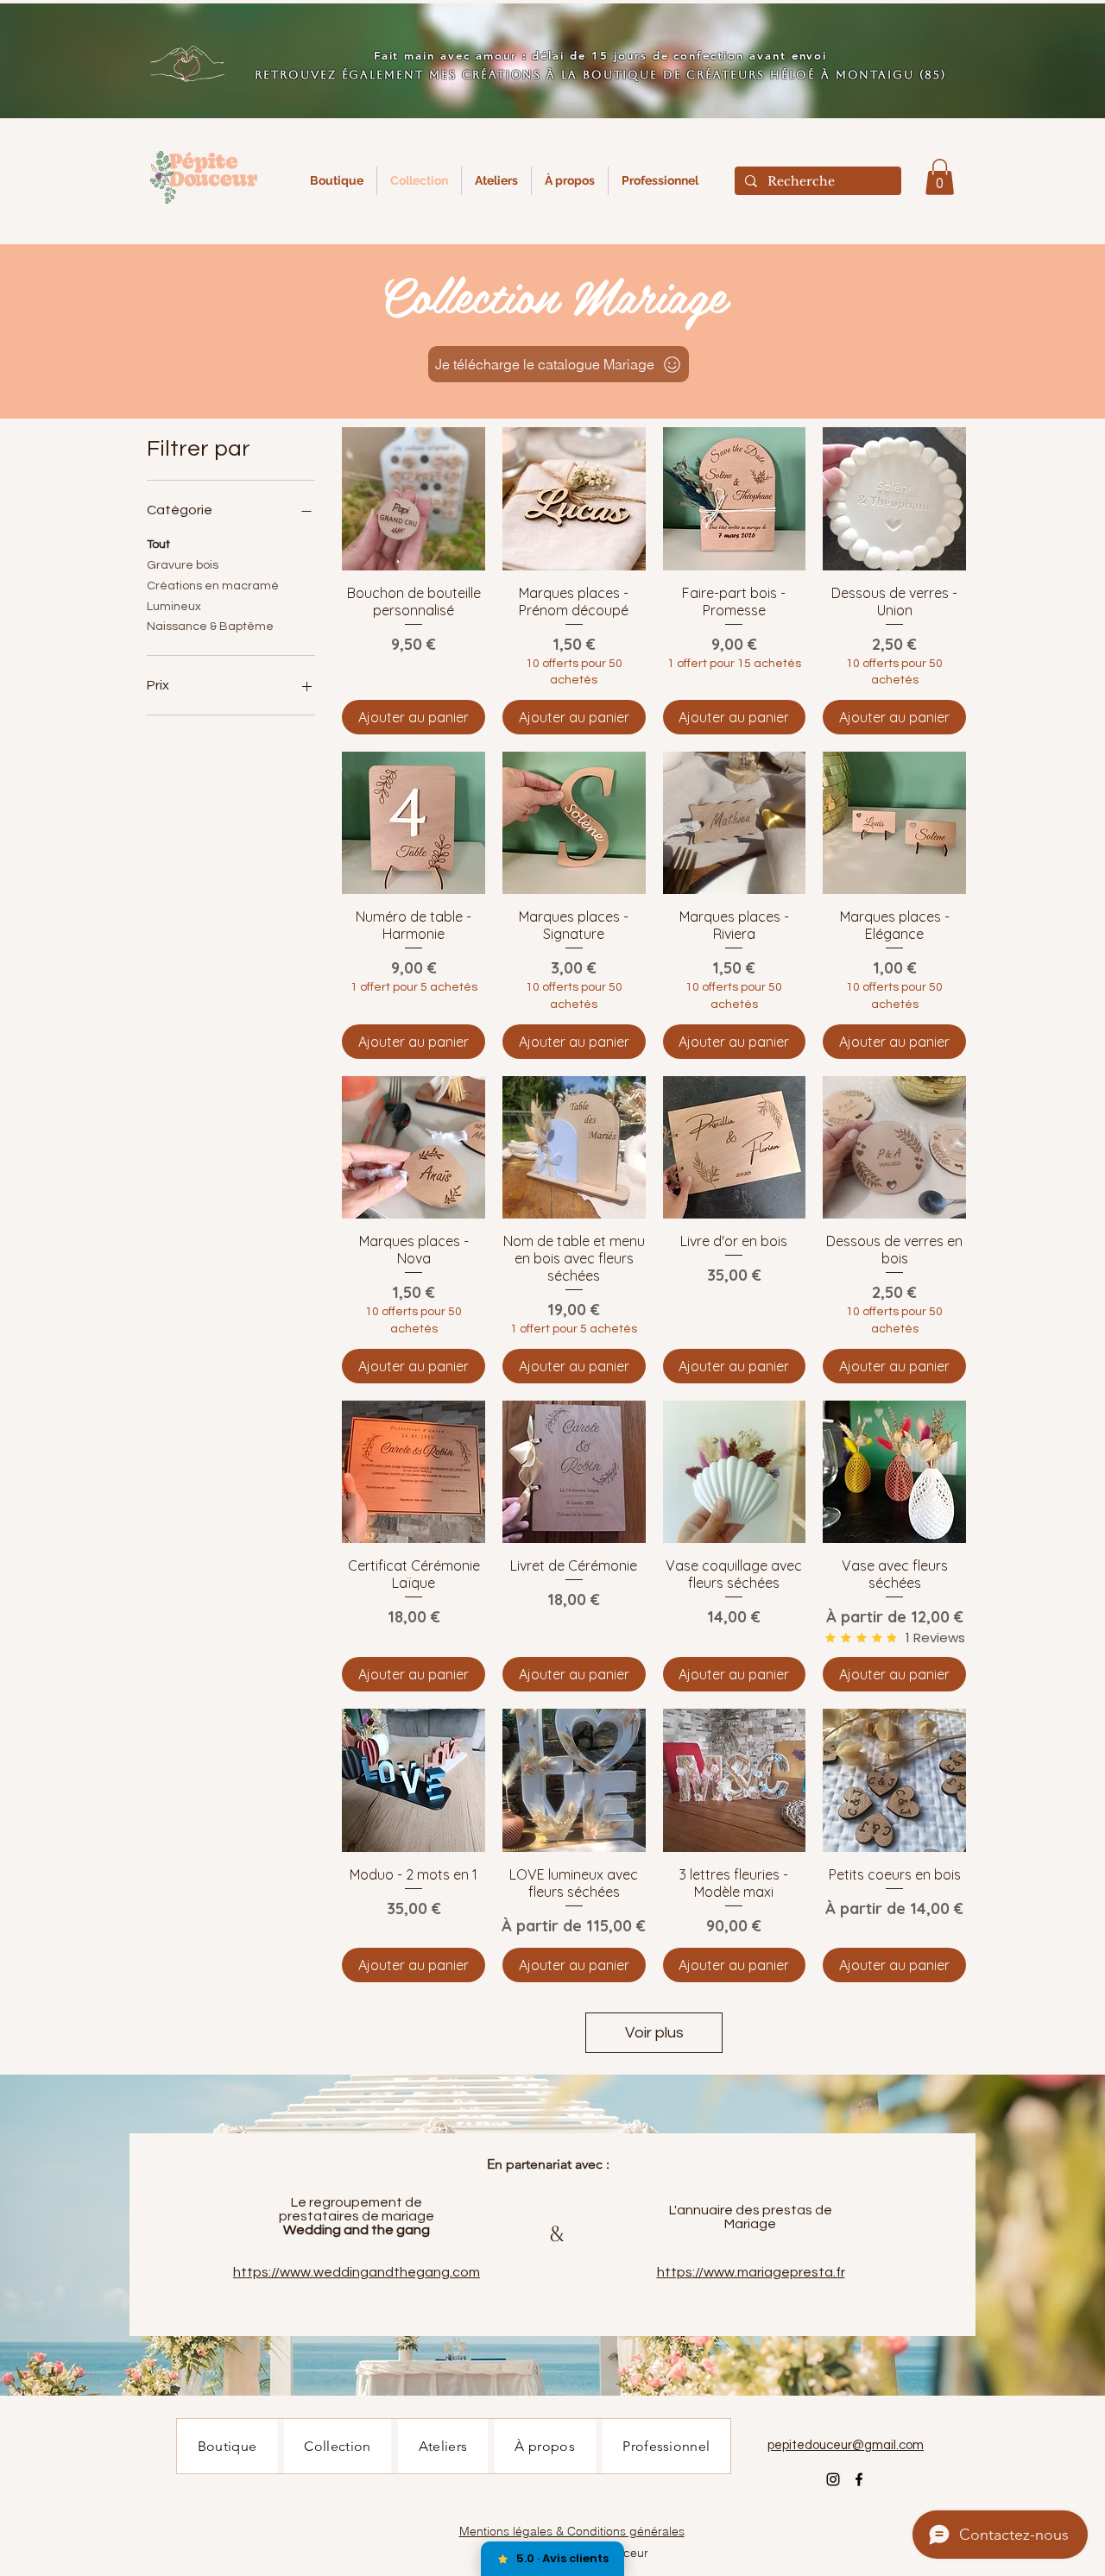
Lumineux (174, 607)
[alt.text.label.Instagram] (833, 2479)
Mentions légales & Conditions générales (572, 2531)
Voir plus (654, 2033)
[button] (940, 177)
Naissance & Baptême (210, 627)
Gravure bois (183, 565)
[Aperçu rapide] (414, 499)
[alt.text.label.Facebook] (859, 2479)
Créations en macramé (213, 586)
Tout (158, 545)
